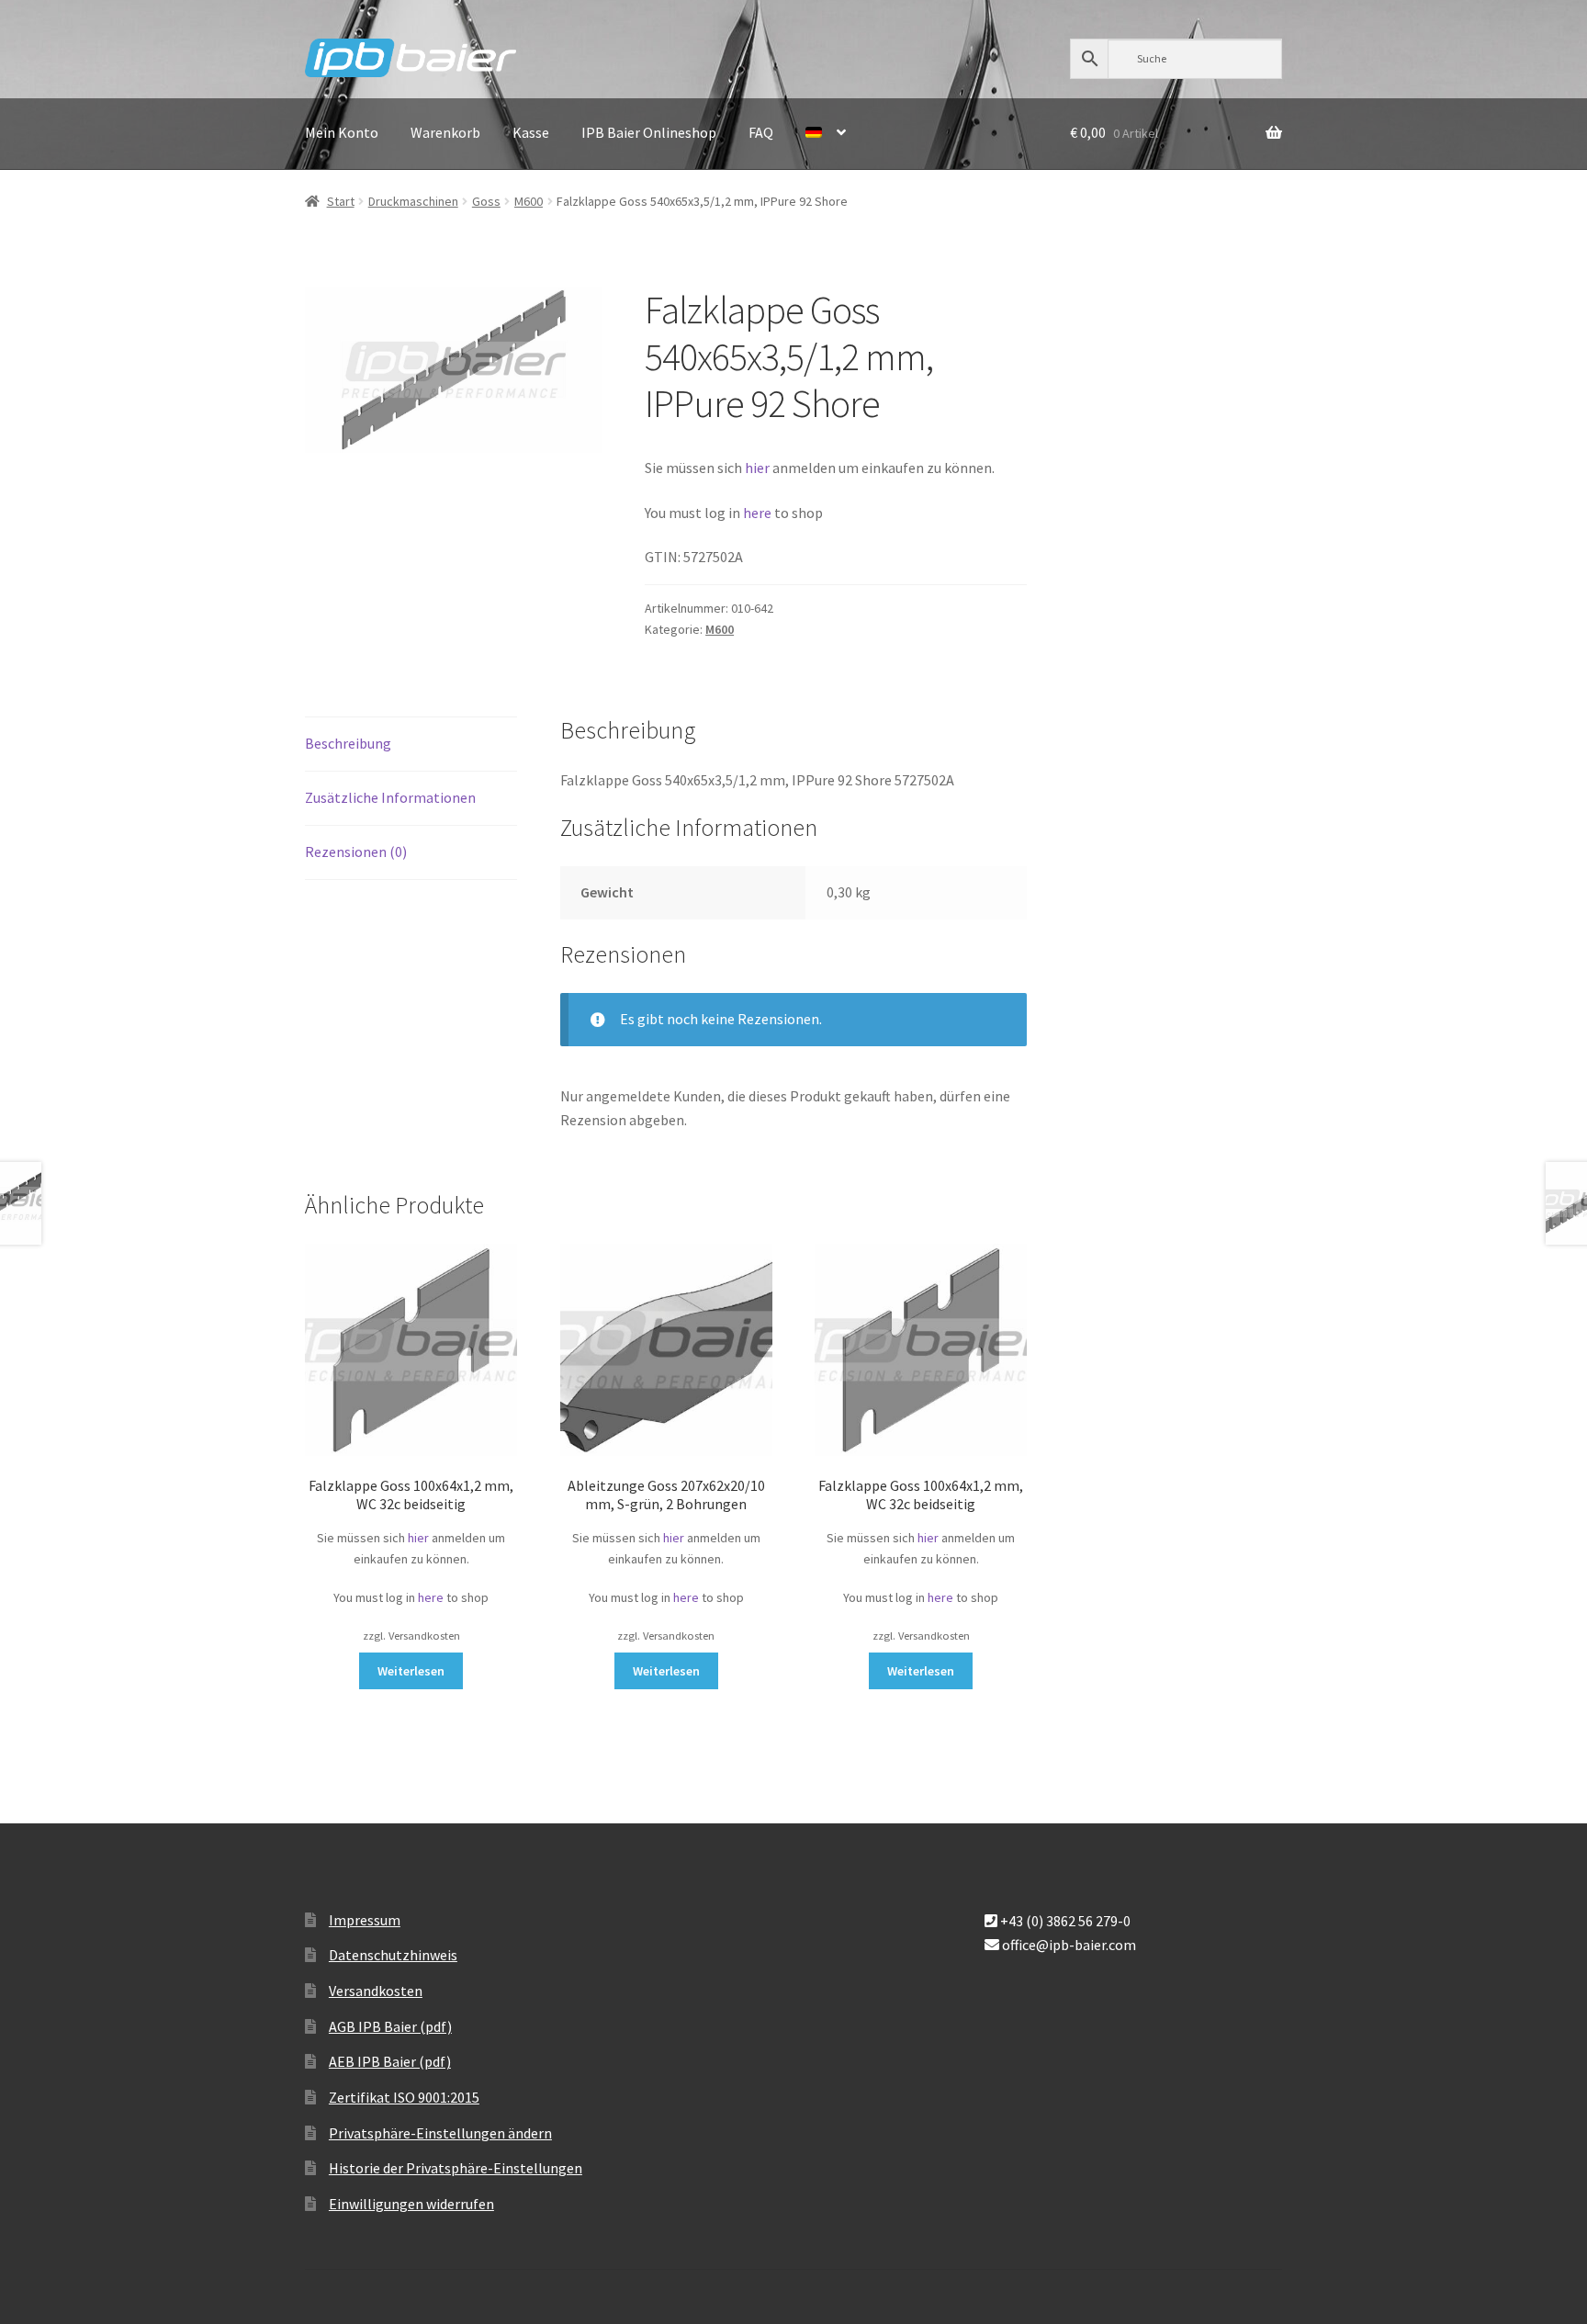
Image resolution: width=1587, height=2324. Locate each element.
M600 (529, 201)
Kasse (531, 132)
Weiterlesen (411, 1671)
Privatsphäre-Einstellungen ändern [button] (440, 2133)
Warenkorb (445, 132)
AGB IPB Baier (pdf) (390, 2026)
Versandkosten (376, 1991)
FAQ (761, 132)
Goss (486, 201)
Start (341, 201)
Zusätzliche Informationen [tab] (390, 797)
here (759, 513)
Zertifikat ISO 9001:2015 (404, 2097)
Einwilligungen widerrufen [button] (411, 2204)
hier (757, 468)
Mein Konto (342, 132)
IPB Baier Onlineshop (649, 132)
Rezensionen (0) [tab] (356, 852)
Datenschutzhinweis (393, 1955)
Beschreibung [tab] (348, 743)
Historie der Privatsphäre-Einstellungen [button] (456, 2168)
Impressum (365, 1920)
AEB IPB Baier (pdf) (390, 2061)
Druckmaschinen (413, 201)
